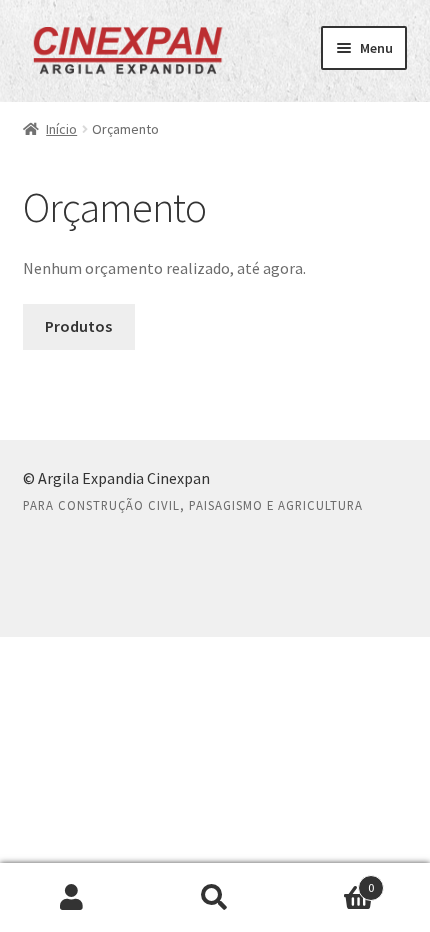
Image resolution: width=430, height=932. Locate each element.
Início (61, 129)
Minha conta (71, 898)
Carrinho (331, 880)
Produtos (78, 326)
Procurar (214, 898)
